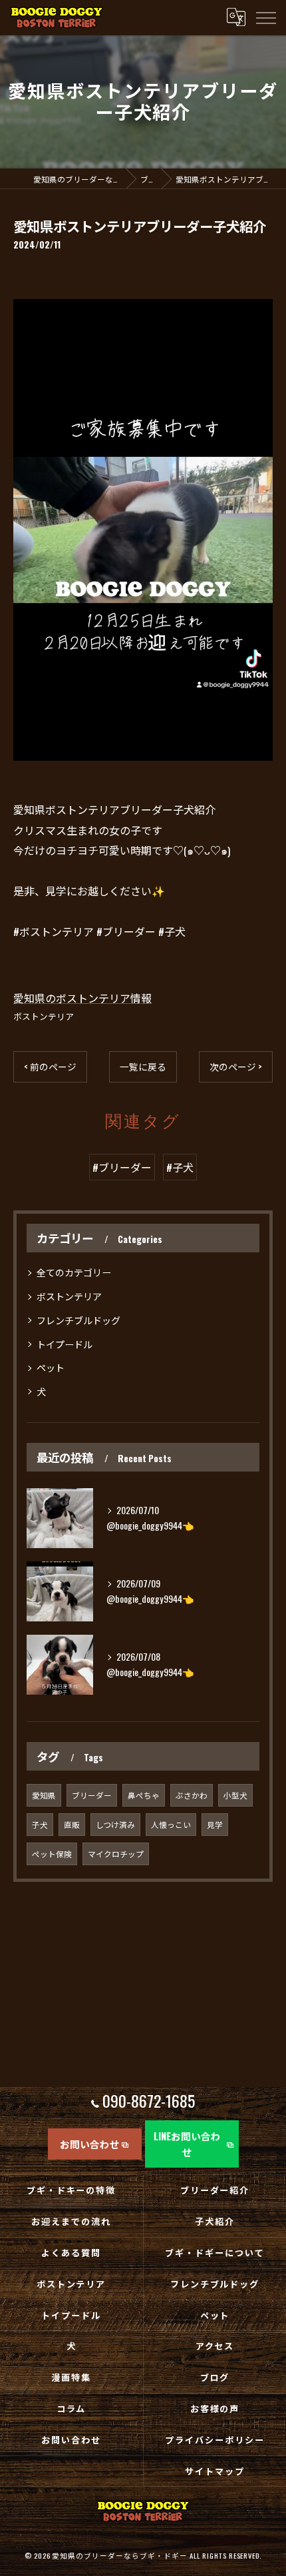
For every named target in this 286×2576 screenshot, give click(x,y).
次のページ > (236, 1067)
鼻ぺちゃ (144, 1795)
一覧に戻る (143, 1067)
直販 (72, 1824)
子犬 (40, 1824)
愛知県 (44, 1795)
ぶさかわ (192, 1795)
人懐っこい (171, 1824)
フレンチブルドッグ (78, 1320)
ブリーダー (92, 1795)
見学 (215, 1824)
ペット (51, 1367)
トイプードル (65, 1344)
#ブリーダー (122, 1167)
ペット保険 (52, 1854)
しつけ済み (115, 1824)
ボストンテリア (44, 1016)
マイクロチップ (116, 1854)
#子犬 (180, 1167)
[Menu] (265, 17)
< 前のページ (50, 1067)
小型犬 (235, 1795)
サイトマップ (215, 2471)
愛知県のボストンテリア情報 (82, 998)
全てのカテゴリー (74, 1272)
